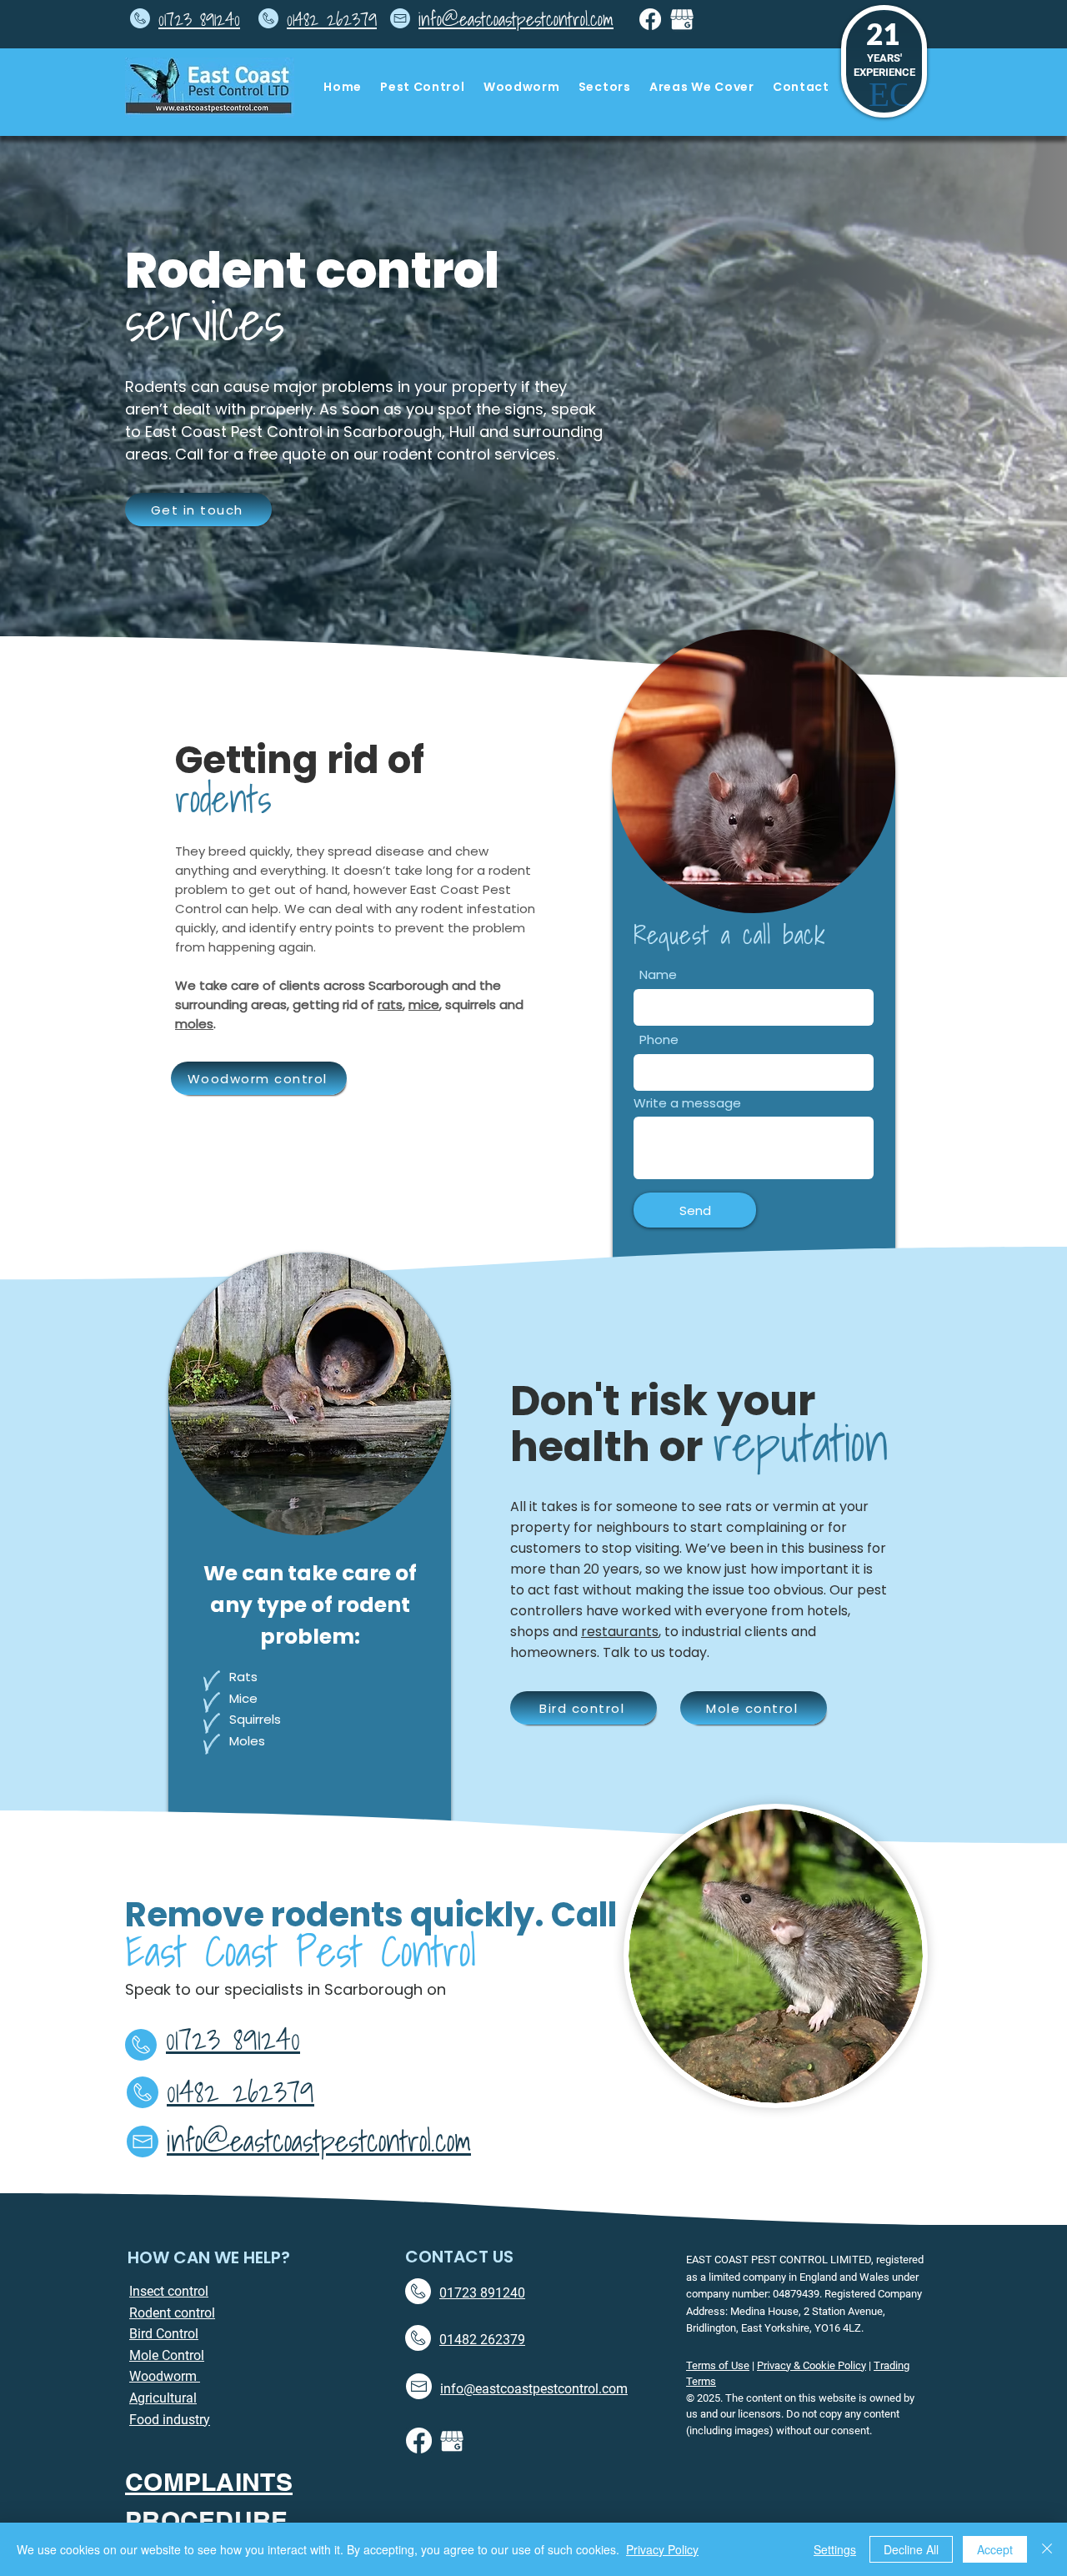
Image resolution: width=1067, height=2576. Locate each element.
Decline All (911, 2549)
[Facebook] (650, 19)
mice (424, 1004)
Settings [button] (835, 2549)
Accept (995, 2549)
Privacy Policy (662, 2549)
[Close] (1047, 2549)
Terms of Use (718, 2365)
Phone (659, 1039)
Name (658, 974)
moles (194, 1024)
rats (390, 1004)
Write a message (687, 1103)
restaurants (620, 1632)
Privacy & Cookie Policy (812, 2365)
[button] (423, 87)
